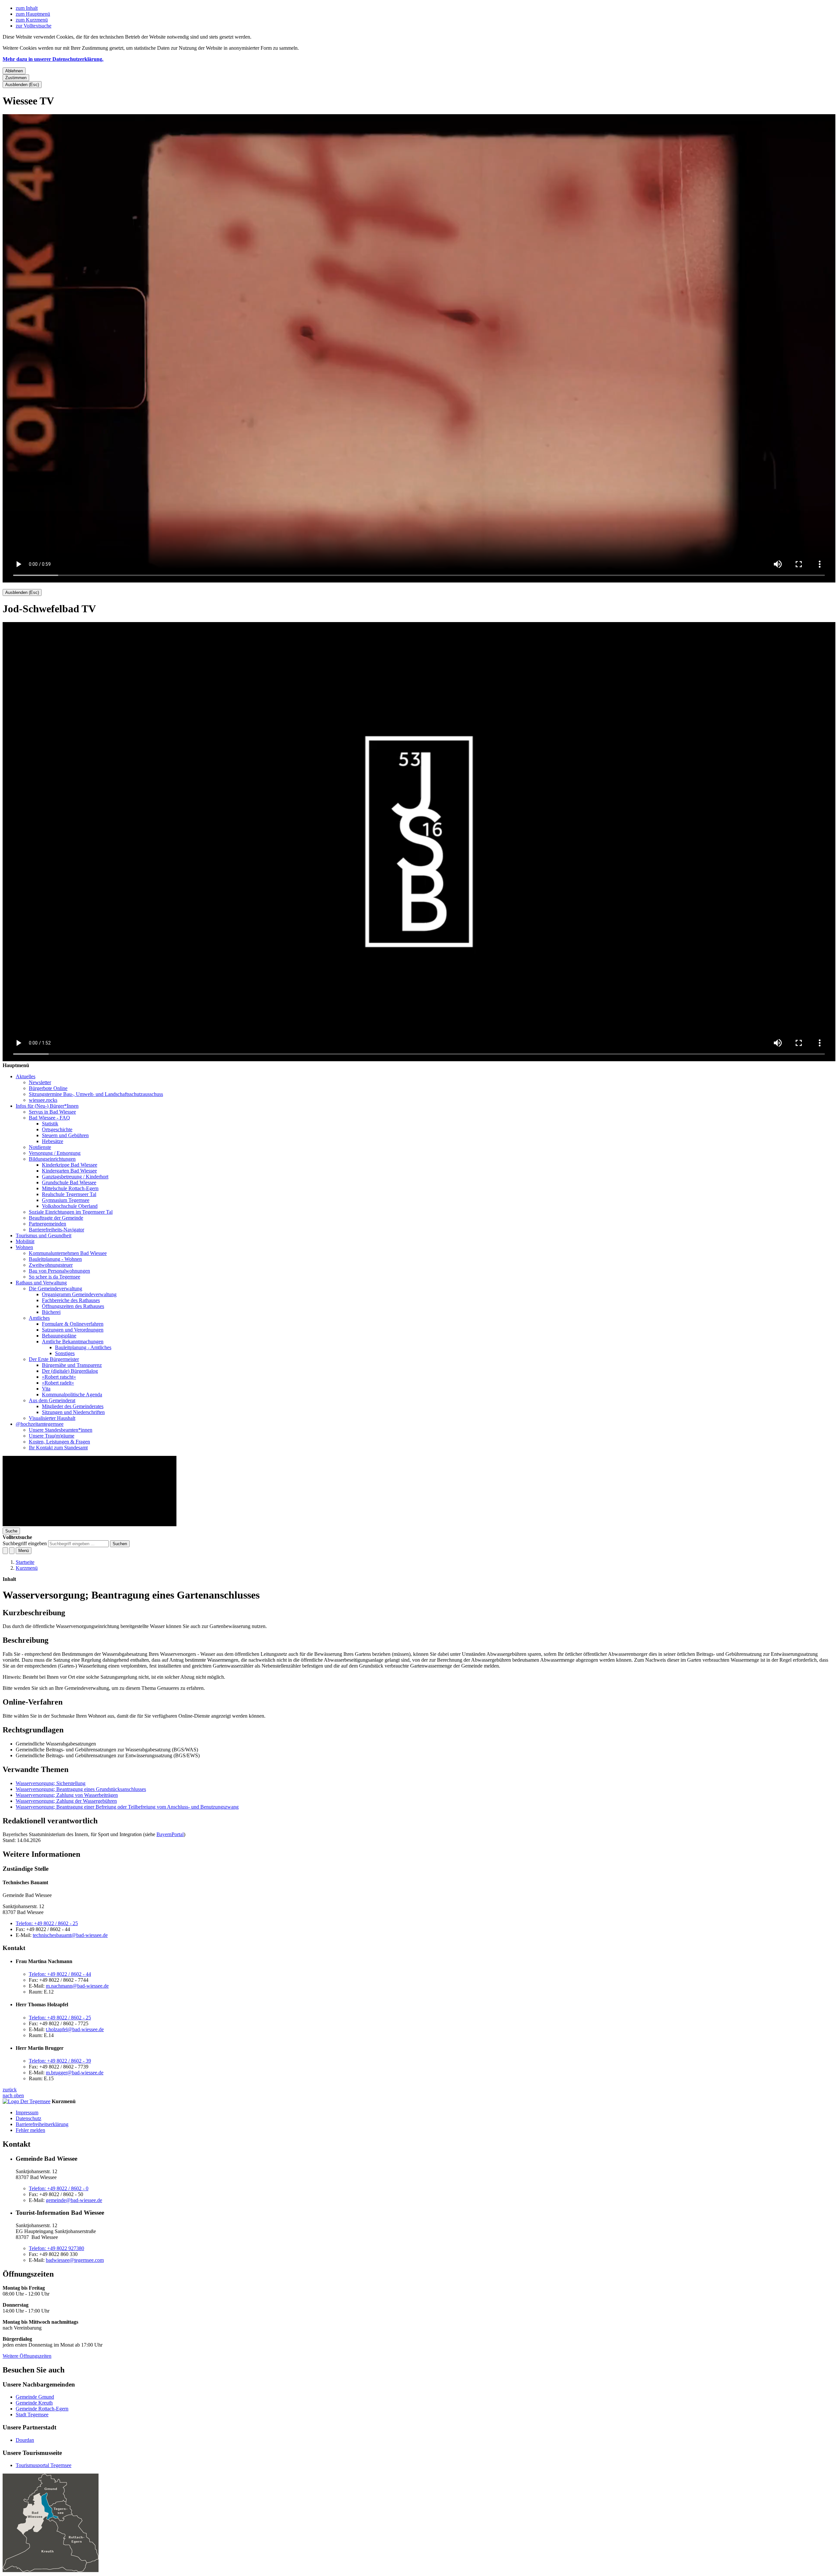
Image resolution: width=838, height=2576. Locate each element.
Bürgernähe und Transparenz (72, 1365)
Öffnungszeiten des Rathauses (73, 1306)
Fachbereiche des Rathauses (71, 1300)
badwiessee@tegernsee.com (75, 2260)
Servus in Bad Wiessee (52, 1112)
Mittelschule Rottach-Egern (70, 1188)
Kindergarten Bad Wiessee (69, 1171)
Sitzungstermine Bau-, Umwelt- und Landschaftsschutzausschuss (96, 1094)
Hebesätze (53, 1141)
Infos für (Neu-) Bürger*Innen (47, 1106)
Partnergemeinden (47, 1224)
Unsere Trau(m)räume (52, 1436)
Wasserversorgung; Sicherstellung (51, 1783)
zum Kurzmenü (32, 20)
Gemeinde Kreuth (34, 2403)
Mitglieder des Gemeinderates (73, 1406)
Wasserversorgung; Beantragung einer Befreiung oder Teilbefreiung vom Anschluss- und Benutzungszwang (127, 1807)
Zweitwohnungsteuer (51, 1265)
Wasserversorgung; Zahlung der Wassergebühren (66, 1801)
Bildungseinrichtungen (52, 1159)
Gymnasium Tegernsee (66, 1200)
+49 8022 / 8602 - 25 (47, 1923)
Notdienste (40, 1147)
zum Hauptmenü (33, 14)
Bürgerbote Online (48, 1088)
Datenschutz (28, 2118)
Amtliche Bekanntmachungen (73, 1342)
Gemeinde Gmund (35, 2397)
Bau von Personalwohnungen (59, 1271)
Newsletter (40, 1082)
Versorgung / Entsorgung (55, 1153)
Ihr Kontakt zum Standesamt (58, 1448)
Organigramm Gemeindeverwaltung (79, 1294)
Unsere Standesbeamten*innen (61, 1430)
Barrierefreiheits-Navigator (56, 1230)
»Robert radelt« (58, 1383)
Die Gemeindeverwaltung (55, 1288)
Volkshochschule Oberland (70, 1206)
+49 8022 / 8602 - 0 (59, 2188)
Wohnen (24, 1247)
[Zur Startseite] (90, 1524)
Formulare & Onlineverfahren (73, 1324)
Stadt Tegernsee (32, 2415)
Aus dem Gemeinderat (52, 1400)
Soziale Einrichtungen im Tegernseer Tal (71, 1212)
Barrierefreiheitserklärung (42, 2124)
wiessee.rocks (43, 1100)
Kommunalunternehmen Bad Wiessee (68, 1253)
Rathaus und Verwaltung (41, 1283)
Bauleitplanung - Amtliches (83, 1347)
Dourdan (25, 2440)
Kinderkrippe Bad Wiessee (70, 1165)
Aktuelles (26, 1076)
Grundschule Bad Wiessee (69, 1182)
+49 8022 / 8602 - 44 (60, 1974)
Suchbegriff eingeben (25, 1543)
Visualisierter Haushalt (52, 1418)
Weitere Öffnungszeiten (27, 2356)
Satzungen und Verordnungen (73, 1330)
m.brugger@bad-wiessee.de (75, 2073)
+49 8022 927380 (56, 2248)
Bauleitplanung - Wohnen (55, 1259)
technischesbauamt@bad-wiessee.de (70, 1935)
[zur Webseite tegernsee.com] (27, 2101)
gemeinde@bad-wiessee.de (74, 2200)
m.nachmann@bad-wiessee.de (77, 1986)
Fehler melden (30, 2130)
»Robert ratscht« (59, 1377)
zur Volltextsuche (34, 26)
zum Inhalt (27, 8)
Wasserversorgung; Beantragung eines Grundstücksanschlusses (81, 1789)
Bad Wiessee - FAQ (49, 1118)
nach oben (13, 2095)
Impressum (27, 2112)
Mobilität (25, 1241)
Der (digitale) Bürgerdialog (70, 1371)
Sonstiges (65, 1353)
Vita (46, 1389)
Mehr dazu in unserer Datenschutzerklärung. (53, 59)
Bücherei (51, 1312)
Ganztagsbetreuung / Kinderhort (75, 1177)
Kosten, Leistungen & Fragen (59, 1442)
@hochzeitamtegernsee (40, 1424)
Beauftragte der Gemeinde (56, 1218)
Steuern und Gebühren (65, 1135)
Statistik (50, 1124)
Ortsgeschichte (57, 1129)
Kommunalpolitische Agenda (72, 1395)
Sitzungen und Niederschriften (73, 1412)
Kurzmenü (27, 1568)
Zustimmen (16, 78)
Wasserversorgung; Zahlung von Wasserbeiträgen (67, 1795)
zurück (10, 2090)
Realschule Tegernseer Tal (69, 1194)
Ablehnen (14, 71)
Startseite (25, 1562)
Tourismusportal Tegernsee (44, 2465)
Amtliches (39, 1318)
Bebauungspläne (59, 1336)
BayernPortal (170, 1834)
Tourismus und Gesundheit (44, 1235)
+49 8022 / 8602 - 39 (60, 2061)
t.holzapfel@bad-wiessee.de (75, 2029)
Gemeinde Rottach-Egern (42, 2409)
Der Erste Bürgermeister (54, 1359)
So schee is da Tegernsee (55, 1277)
